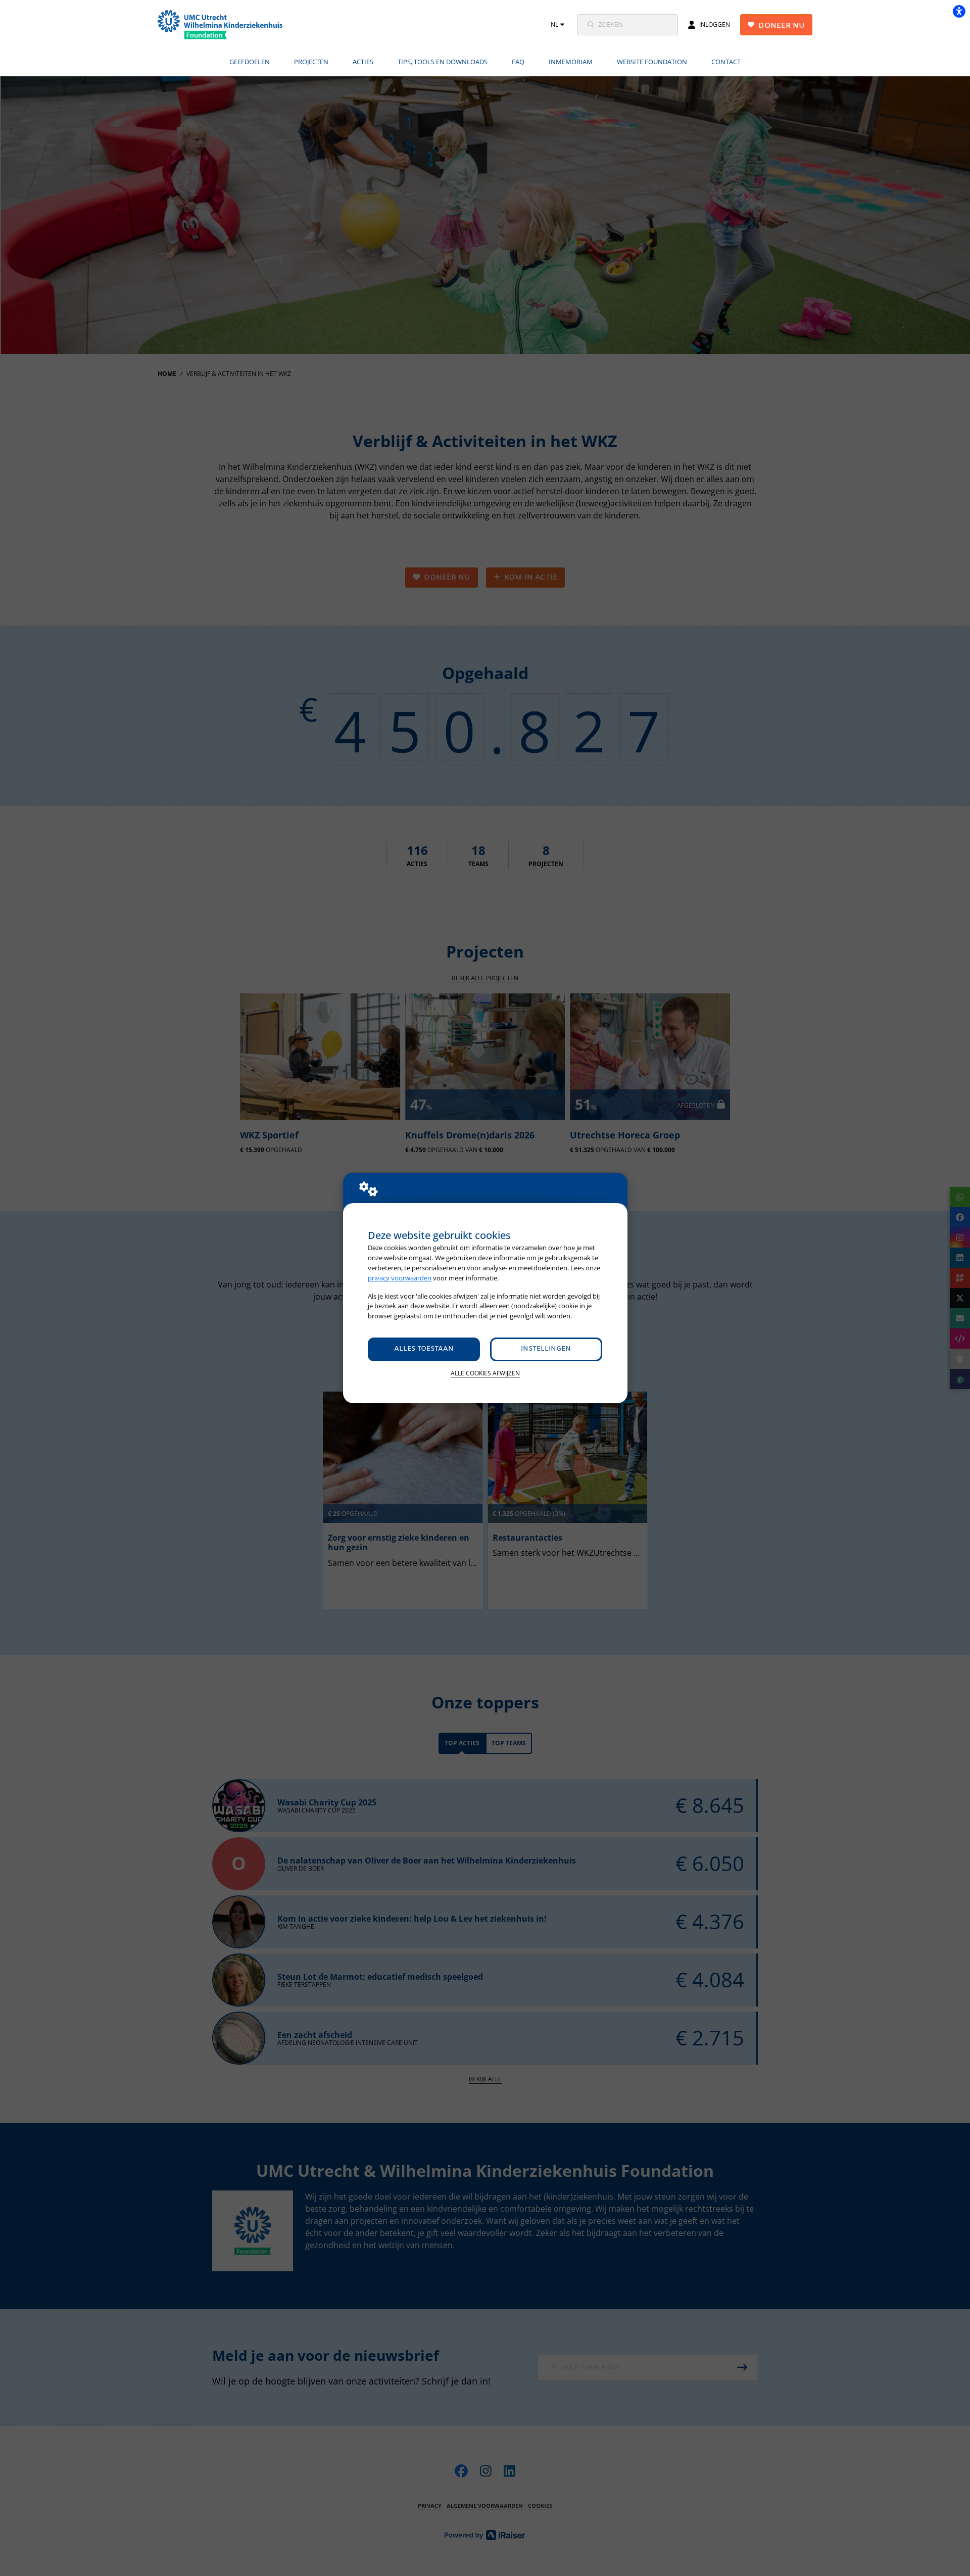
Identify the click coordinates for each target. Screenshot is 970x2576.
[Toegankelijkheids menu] (959, 11)
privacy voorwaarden (400, 1278)
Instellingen (546, 1349)
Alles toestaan (424, 1349)
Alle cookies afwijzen (485, 1373)
